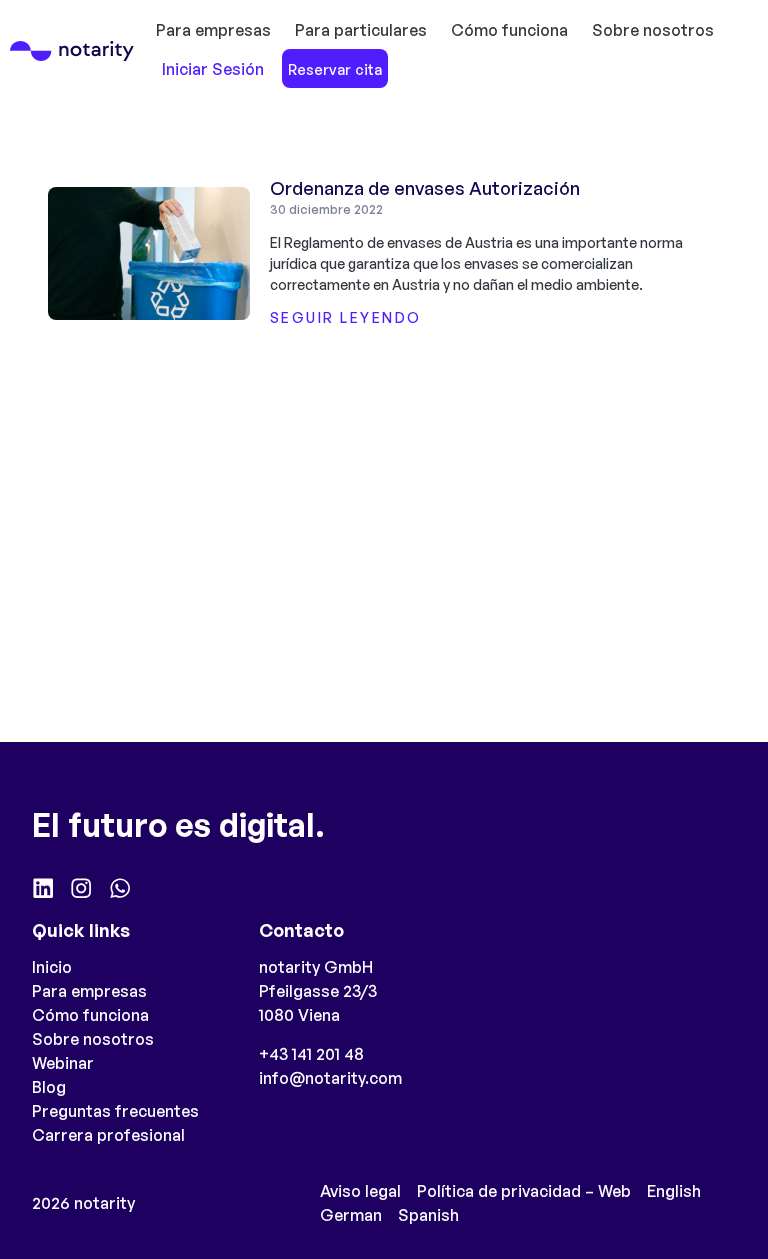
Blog (49, 1087)
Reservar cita (335, 69)
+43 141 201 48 (311, 1054)
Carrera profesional (108, 1135)
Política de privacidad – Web (524, 1191)
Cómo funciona (509, 30)
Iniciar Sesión (213, 69)
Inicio (52, 967)
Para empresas (213, 30)
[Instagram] (81, 888)
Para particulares (361, 30)
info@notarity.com (330, 1078)
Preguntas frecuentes (115, 1111)
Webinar (63, 1063)
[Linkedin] (43, 888)
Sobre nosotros (653, 30)
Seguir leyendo (346, 317)
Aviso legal (360, 1191)
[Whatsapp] (120, 888)
